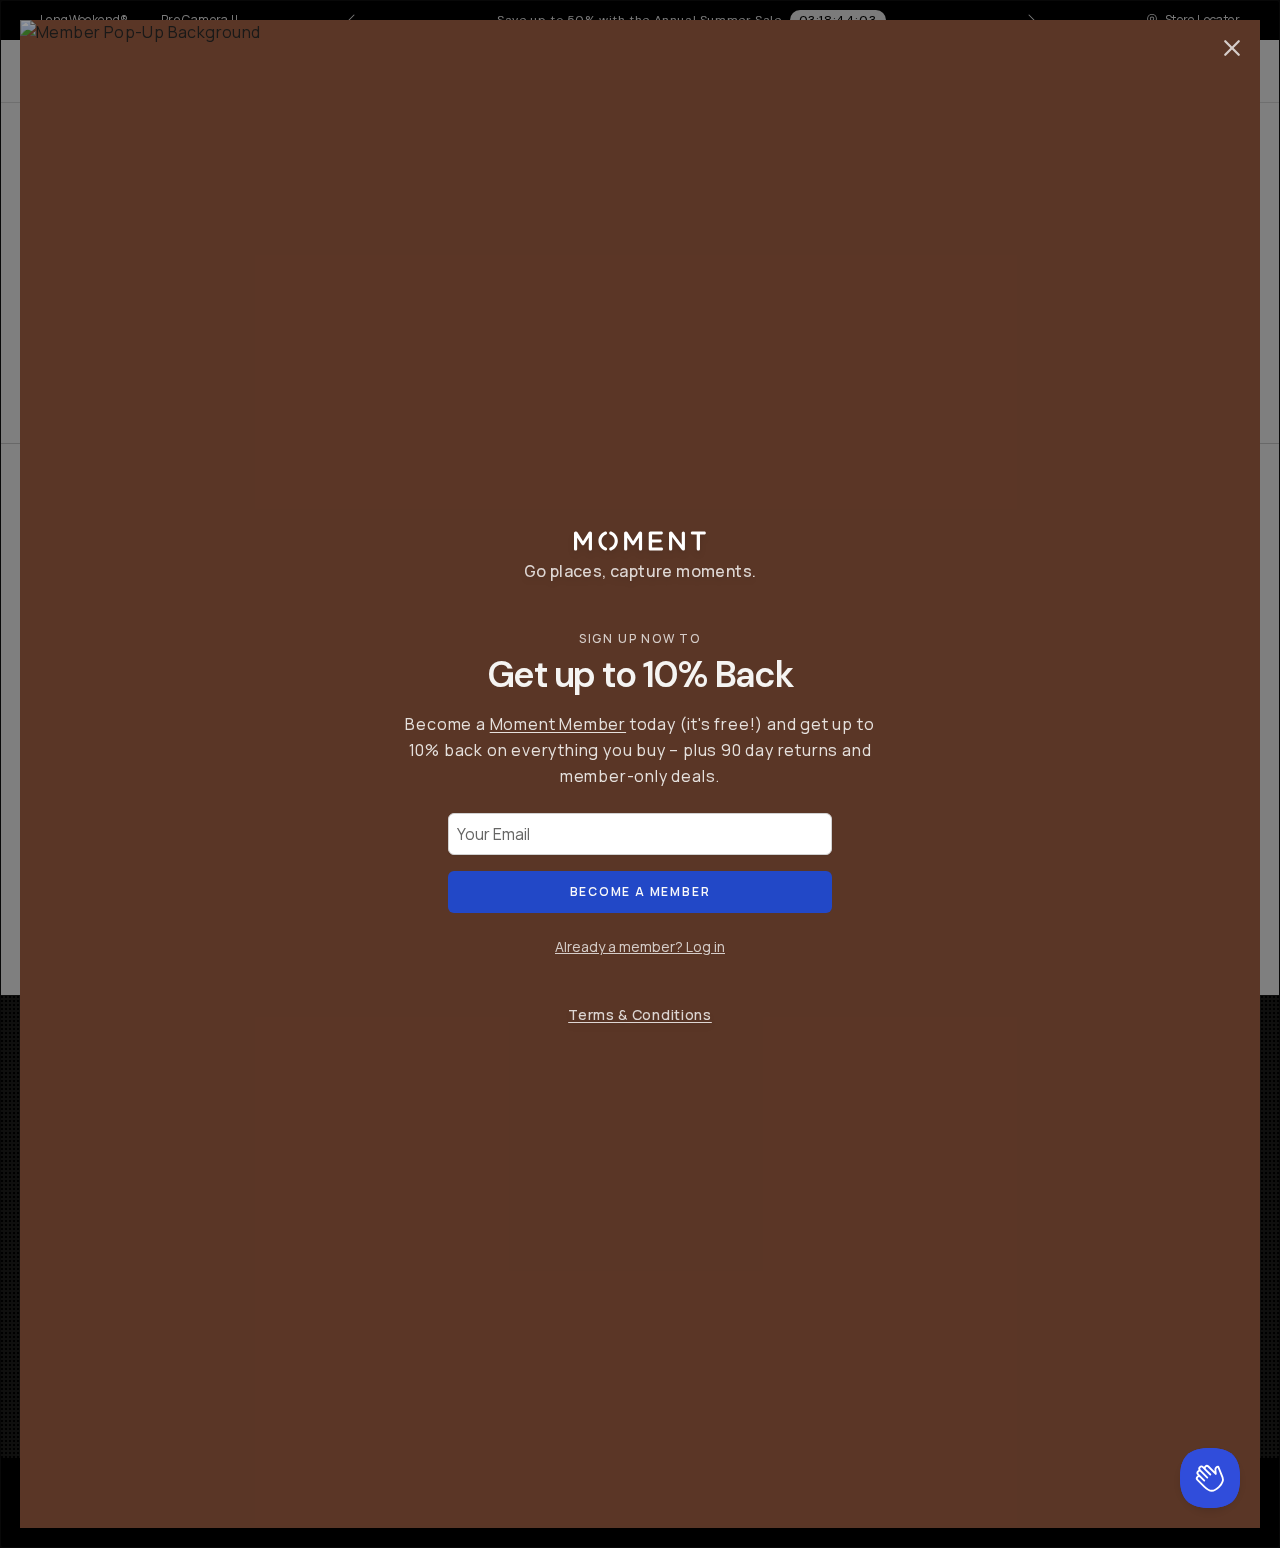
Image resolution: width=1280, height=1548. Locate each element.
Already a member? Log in (640, 946)
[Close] (1232, 48)
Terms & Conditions (640, 1014)
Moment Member (558, 724)
